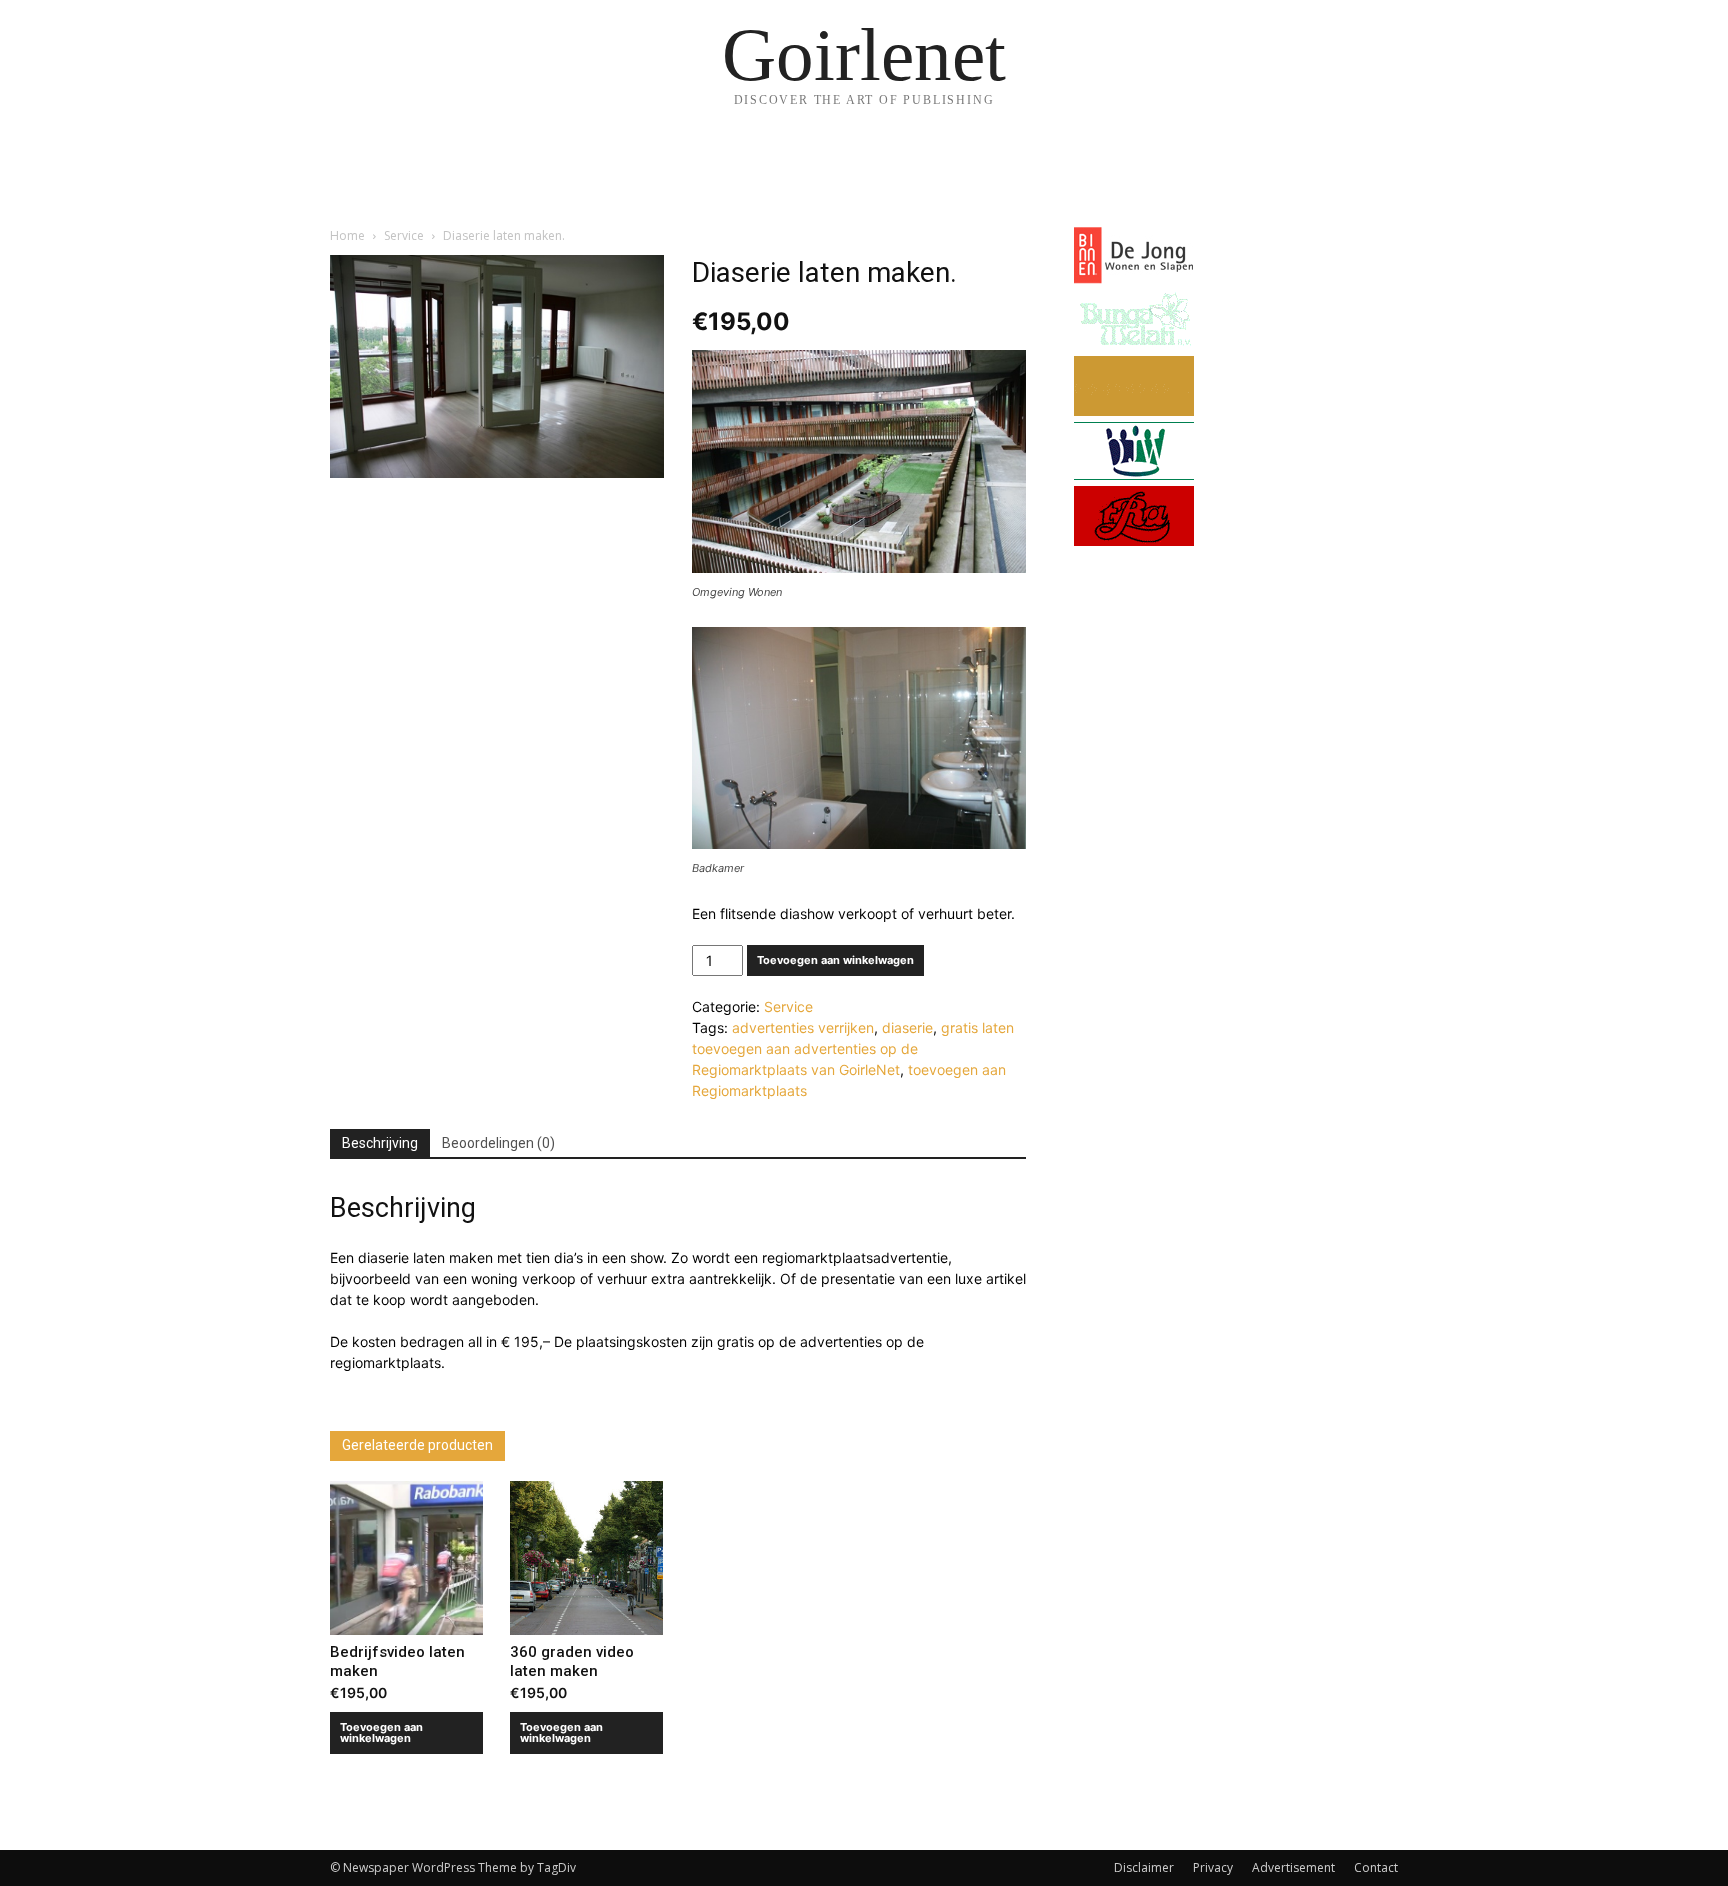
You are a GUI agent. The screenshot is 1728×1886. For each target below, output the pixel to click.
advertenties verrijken (803, 1027)
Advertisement (1293, 1867)
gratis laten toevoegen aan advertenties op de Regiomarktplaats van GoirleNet (853, 1048)
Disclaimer (1144, 1867)
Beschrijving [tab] (380, 1143)
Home (347, 235)
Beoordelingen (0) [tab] (498, 1143)
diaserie (907, 1027)
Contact (1376, 1867)
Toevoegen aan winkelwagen (835, 960)
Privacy (1213, 1867)
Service (404, 235)
